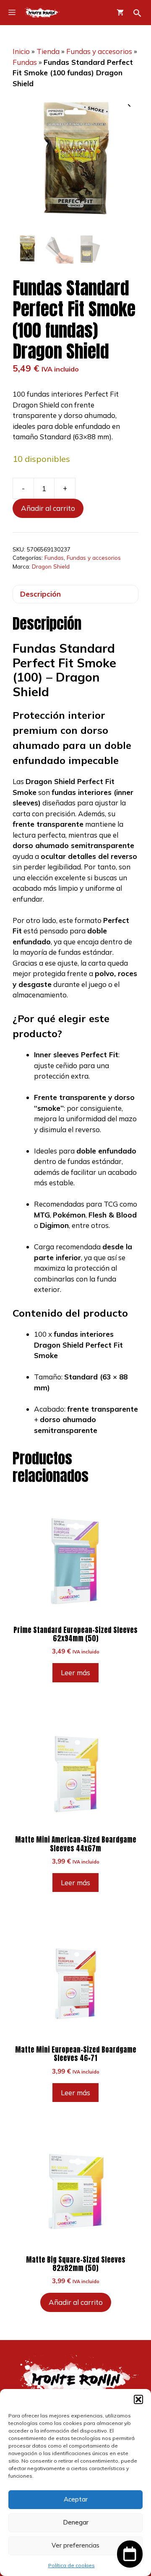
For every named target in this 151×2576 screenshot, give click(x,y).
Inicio (21, 51)
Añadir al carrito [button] (76, 2302)
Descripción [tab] (40, 594)
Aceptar (76, 2499)
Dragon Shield (51, 566)
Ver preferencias (75, 2545)
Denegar (76, 2522)
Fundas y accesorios (99, 51)
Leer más (75, 1672)
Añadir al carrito (48, 508)
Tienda (48, 51)
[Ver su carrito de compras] (120, 13)
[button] (138, 2399)
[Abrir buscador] (137, 13)
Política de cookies (72, 2565)
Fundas (25, 62)
